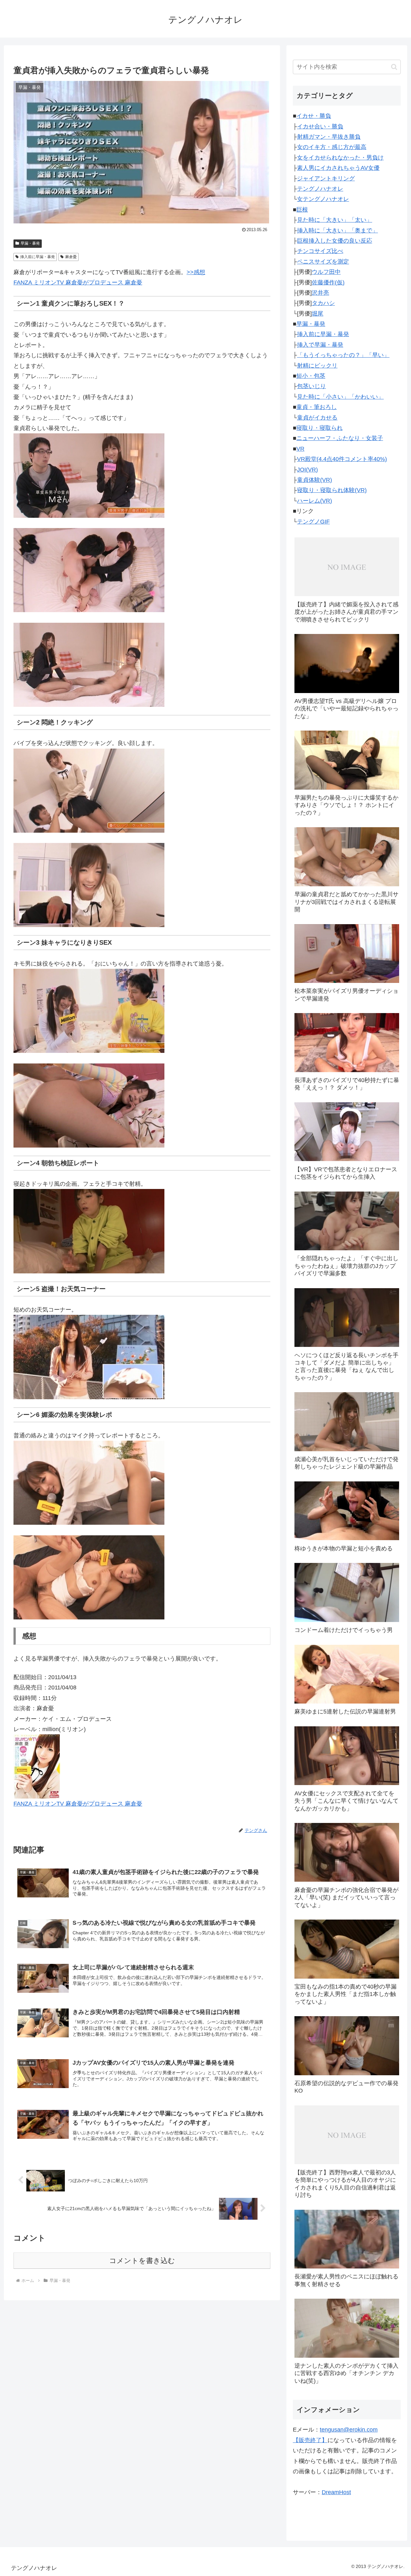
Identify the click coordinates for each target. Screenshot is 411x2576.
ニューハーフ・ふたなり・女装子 (340, 438)
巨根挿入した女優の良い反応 (335, 241)
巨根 (302, 210)
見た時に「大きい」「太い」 (335, 220)
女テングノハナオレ (323, 199)
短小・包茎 (311, 376)
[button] (394, 67)
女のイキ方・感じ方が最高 (332, 147)
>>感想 (196, 272)
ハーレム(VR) (315, 501)
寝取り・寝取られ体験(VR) (332, 490)
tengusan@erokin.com (349, 2430)
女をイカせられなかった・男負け (340, 158)
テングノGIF (313, 522)
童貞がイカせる (317, 418)
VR (300, 449)
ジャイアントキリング (326, 178)
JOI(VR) (307, 470)
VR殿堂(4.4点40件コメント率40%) (342, 459)
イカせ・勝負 (314, 116)
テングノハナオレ (320, 189)
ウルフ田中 (326, 272)
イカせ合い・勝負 (320, 126)
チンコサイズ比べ (320, 251)
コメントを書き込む (142, 2261)
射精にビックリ (317, 366)
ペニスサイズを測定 (323, 262)
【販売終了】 (310, 2440)
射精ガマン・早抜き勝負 (329, 137)
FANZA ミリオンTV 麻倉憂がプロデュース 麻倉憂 (78, 282)
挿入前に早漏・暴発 (38, 257)
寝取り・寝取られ (319, 428)
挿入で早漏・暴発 (320, 345)
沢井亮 (320, 293)
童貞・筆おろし (317, 407)
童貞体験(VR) (315, 480)
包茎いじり (311, 386)
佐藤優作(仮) (328, 282)
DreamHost (336, 2492)
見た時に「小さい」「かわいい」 (340, 397)
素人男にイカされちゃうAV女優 (338, 168)
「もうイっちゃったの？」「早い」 (343, 355)
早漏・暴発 (30, 243)
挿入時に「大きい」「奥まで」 (337, 230)
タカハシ (323, 303)
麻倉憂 (71, 257)
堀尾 (318, 314)
